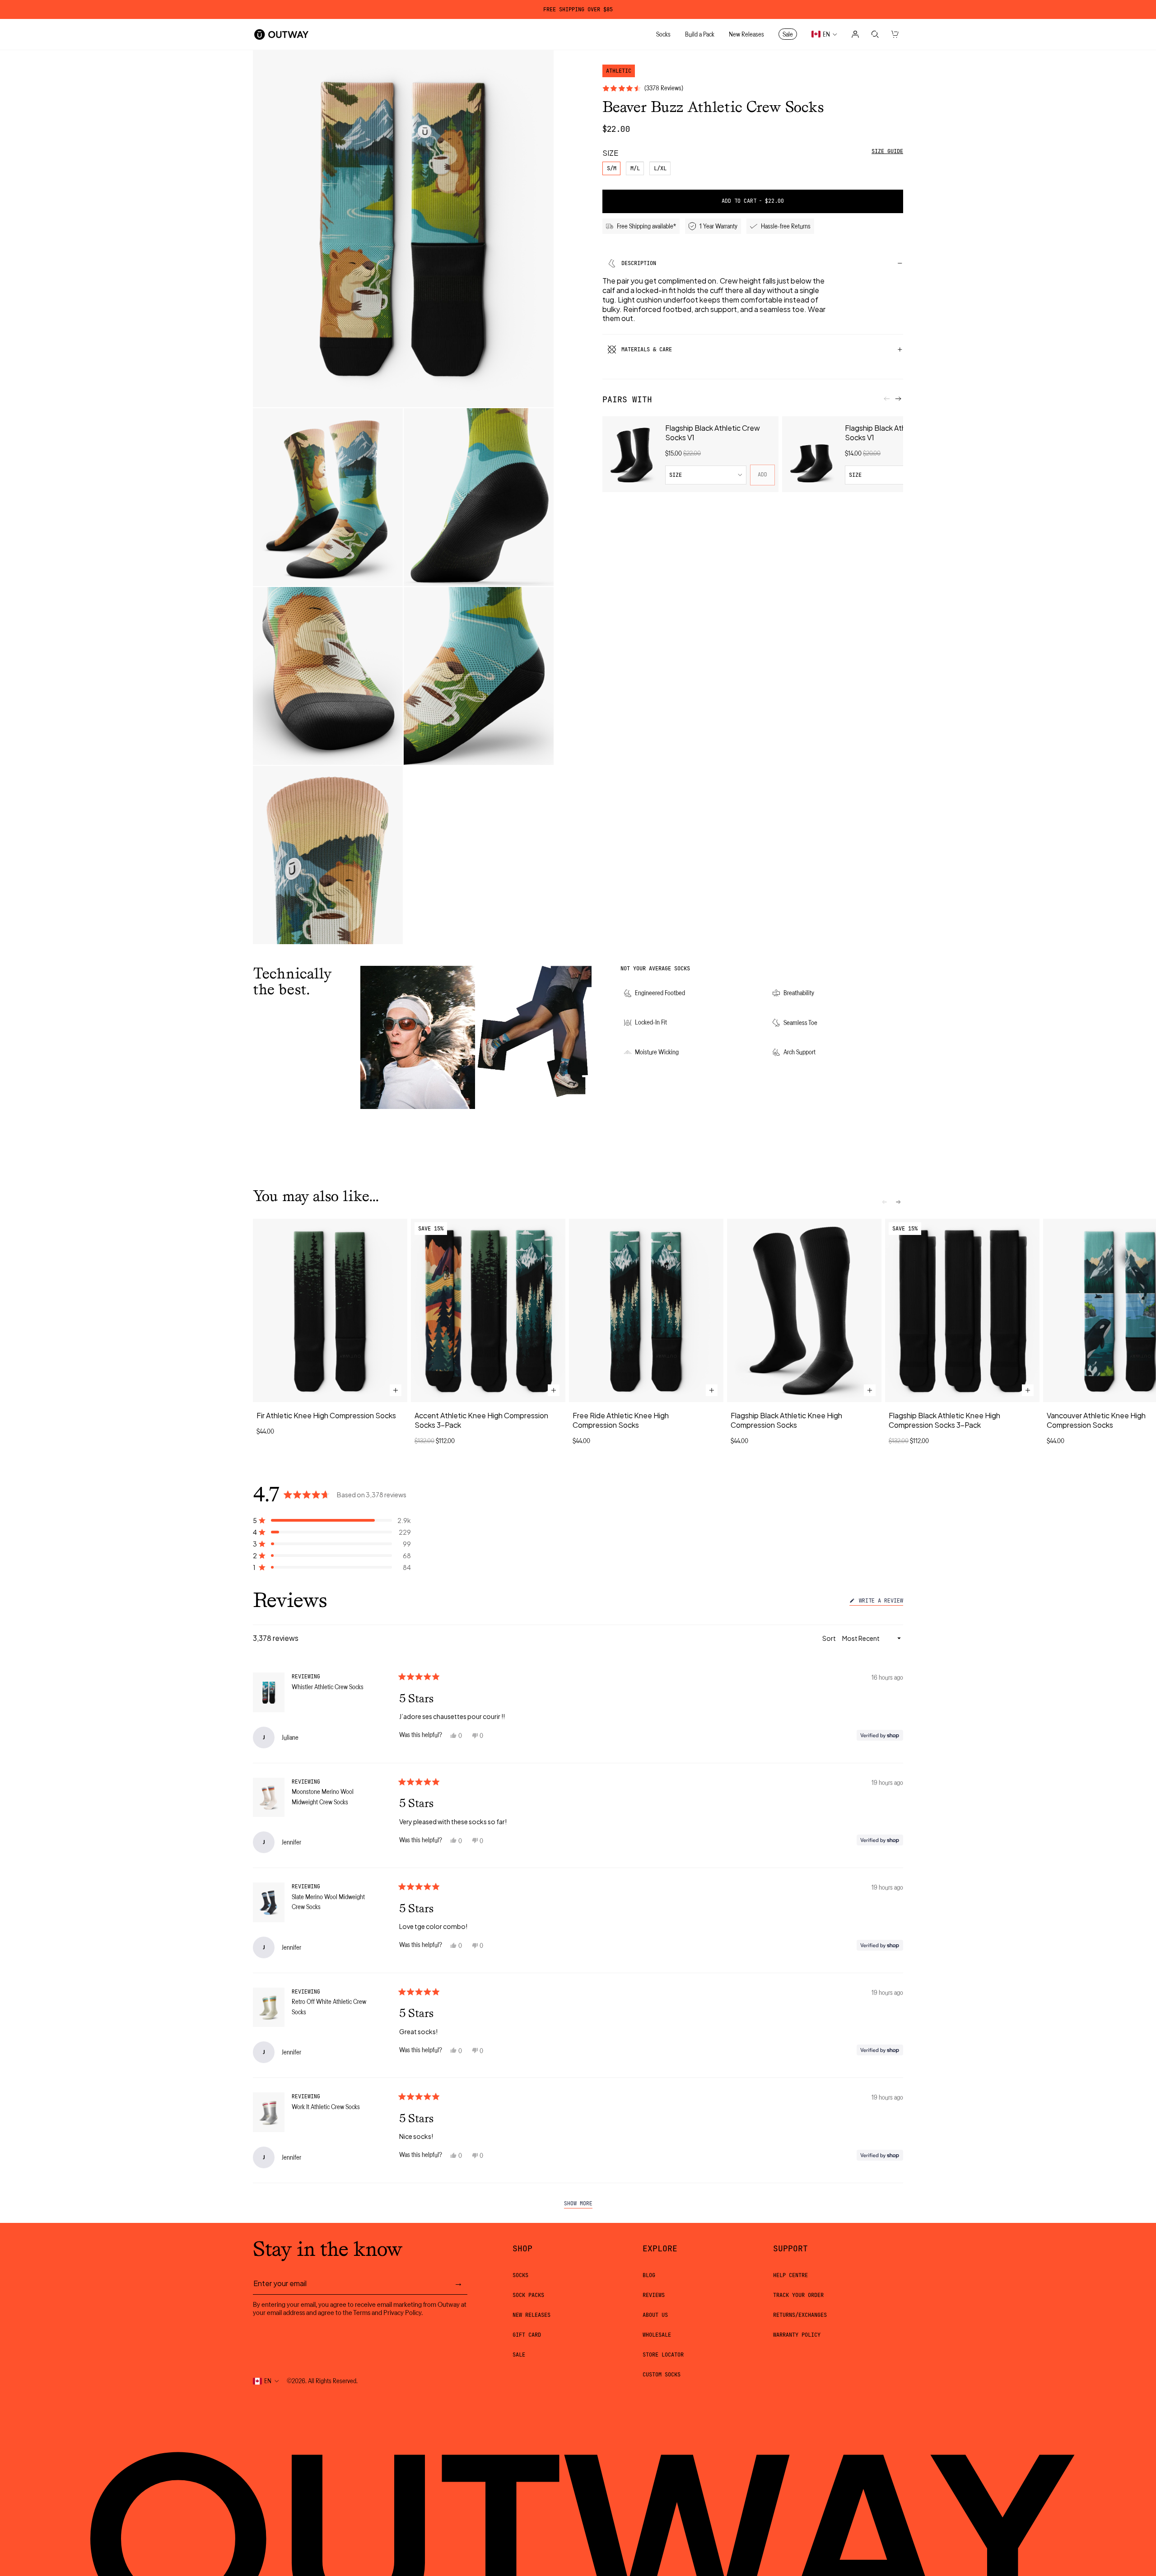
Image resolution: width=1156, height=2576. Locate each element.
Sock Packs (528, 2295)
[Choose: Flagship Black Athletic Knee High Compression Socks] (870, 1391)
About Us (655, 2315)
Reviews (654, 2295)
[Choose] (554, 1391)
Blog (649, 2275)
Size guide (887, 151)
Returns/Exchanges (800, 2315)
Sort (830, 1638)
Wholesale (657, 2335)
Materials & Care (647, 349)
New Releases (531, 2315)
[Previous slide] (887, 399)
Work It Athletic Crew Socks (326, 2107)
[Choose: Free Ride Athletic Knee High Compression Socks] (712, 1391)
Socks (520, 2275)
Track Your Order (798, 2295)
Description (639, 263)
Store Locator (663, 2355)
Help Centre (790, 2275)
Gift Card (527, 2335)
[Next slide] (898, 399)
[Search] (875, 34)
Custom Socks (662, 2375)
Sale (519, 2355)
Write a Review (879, 1602)
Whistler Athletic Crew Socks (328, 1687)
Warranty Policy (797, 2335)
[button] (332, 1520)
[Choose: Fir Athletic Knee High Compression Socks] (396, 1391)
